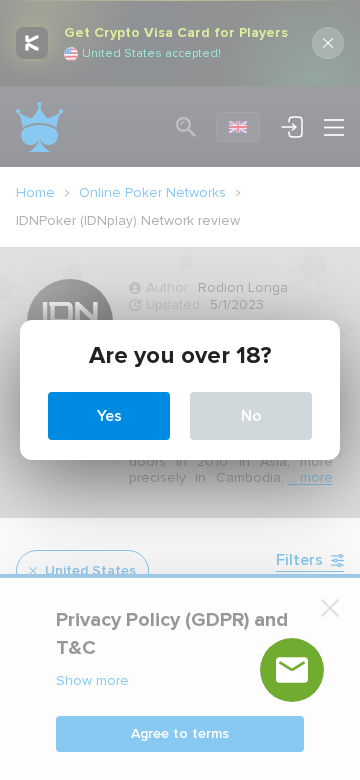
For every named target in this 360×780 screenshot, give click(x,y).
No (251, 416)
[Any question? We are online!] (292, 670)
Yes (109, 416)
